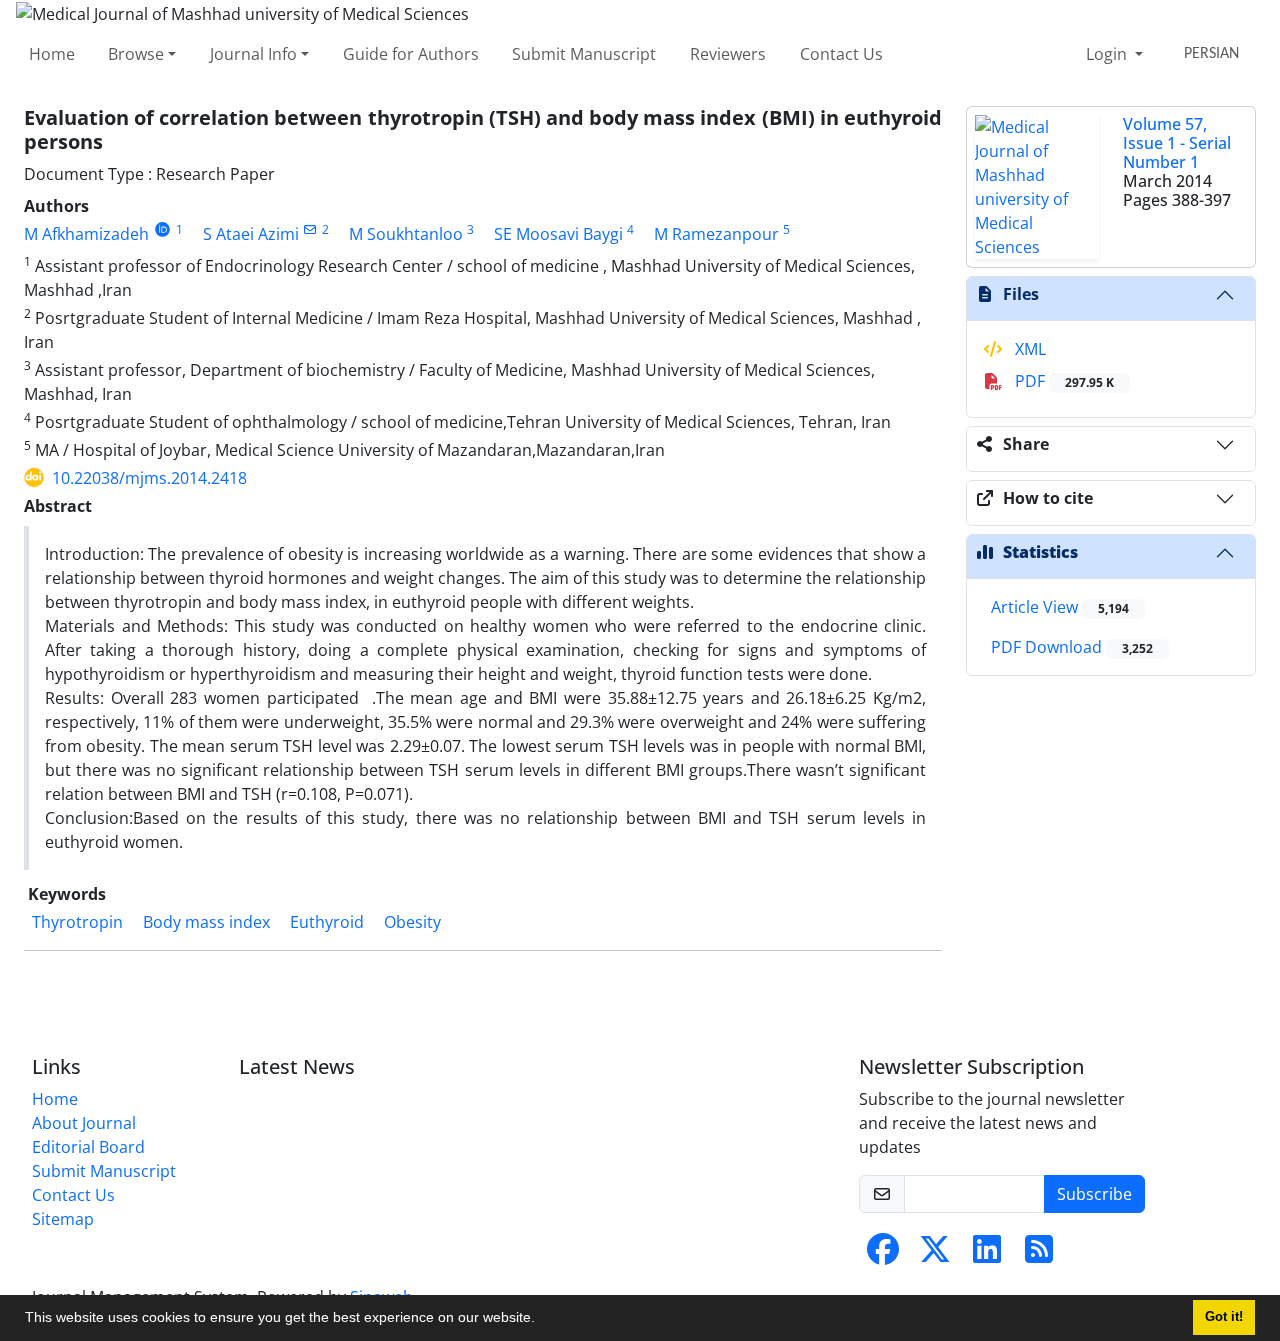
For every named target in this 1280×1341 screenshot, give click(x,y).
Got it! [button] (1224, 1317)
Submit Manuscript (584, 54)
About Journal (84, 1123)
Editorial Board (88, 1147)
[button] (542, 1320)
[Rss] (1039, 1255)
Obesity (412, 922)
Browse (136, 54)
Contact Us (841, 54)
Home (52, 54)
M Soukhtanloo (406, 234)
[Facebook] (883, 1255)
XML (1028, 349)
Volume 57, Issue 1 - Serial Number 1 (1177, 143)
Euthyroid (327, 922)
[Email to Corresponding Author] (310, 229)
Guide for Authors (411, 54)
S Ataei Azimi (251, 234)
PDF (1062, 381)
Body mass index (206, 922)
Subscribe (1094, 1194)
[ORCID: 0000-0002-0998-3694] (162, 229)
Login (1108, 54)
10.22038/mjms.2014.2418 (149, 478)
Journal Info (253, 54)
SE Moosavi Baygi (558, 234)
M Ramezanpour (716, 234)
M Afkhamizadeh (86, 234)
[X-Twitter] (935, 1255)
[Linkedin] (987, 1255)
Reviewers (728, 54)
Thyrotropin (77, 922)
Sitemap (63, 1219)
